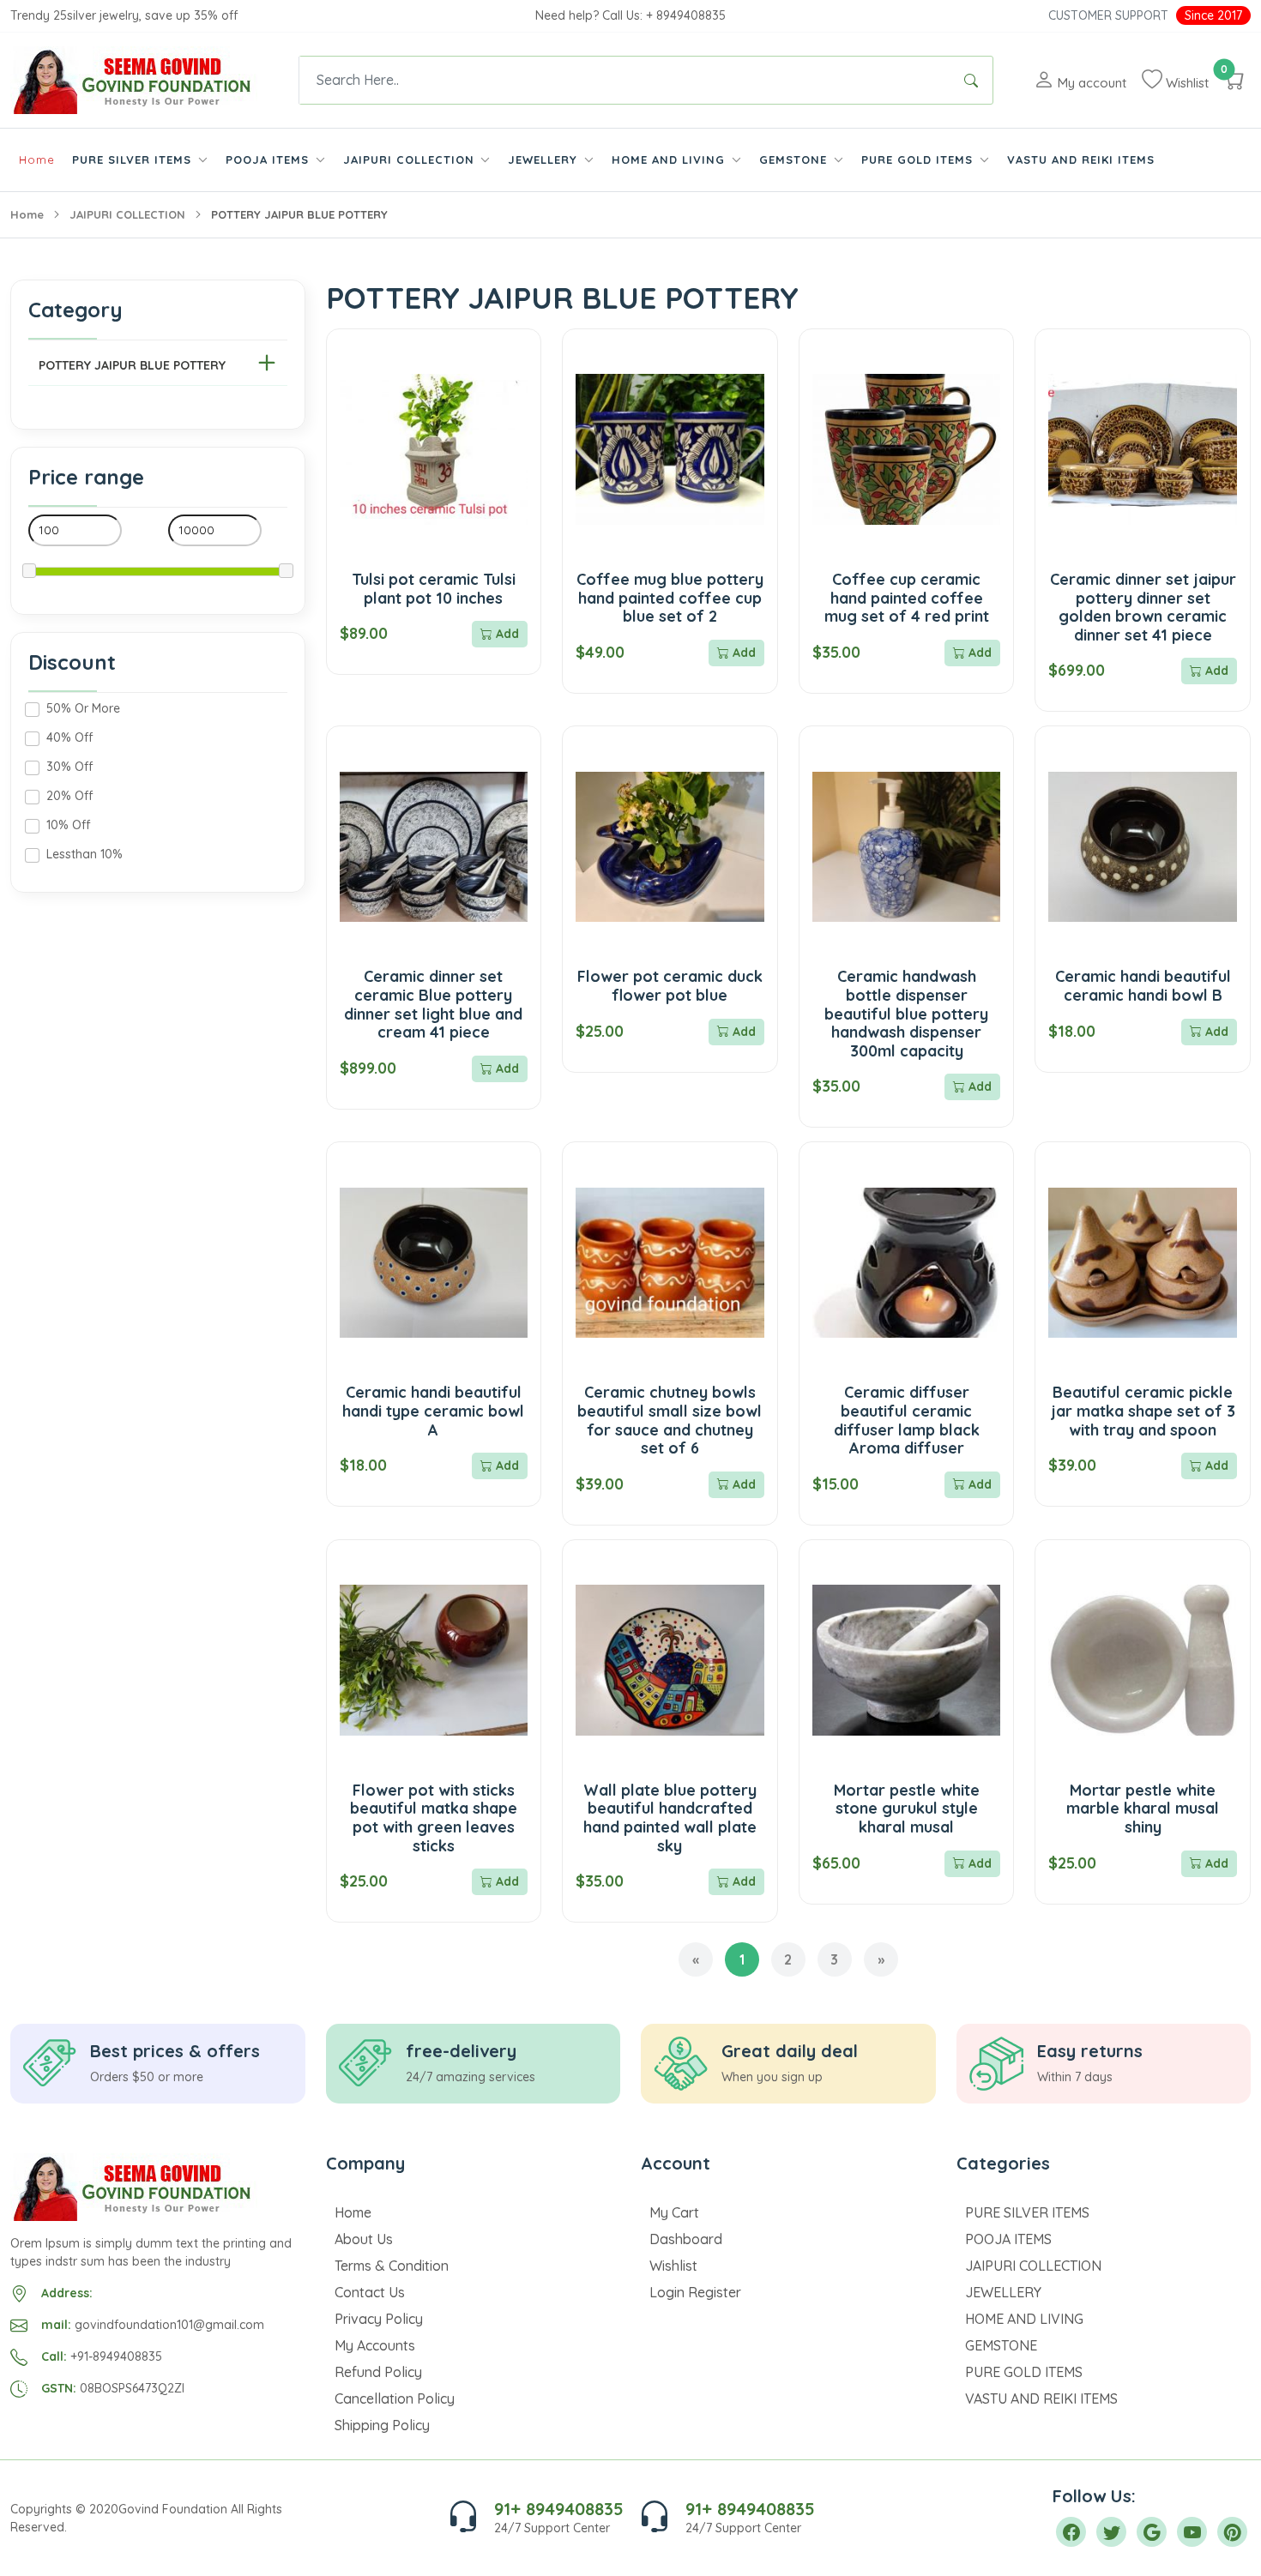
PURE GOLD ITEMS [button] (919, 159)
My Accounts (375, 2345)
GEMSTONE (1001, 2345)
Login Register (695, 2292)
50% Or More (83, 708)
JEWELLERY (1003, 2292)
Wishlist (673, 2266)
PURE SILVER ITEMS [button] (134, 159)
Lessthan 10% (84, 854)
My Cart (674, 2212)
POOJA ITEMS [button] (269, 159)
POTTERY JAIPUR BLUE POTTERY (132, 365)
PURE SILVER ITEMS (1027, 2212)
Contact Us (370, 2292)
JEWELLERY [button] (545, 159)
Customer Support (1108, 15)
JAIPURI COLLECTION (127, 214)
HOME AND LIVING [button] (670, 159)
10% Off (68, 825)
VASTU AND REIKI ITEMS (1081, 159)
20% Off (69, 796)
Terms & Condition (392, 2266)
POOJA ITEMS (1008, 2239)
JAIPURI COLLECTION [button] (411, 159)
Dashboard (686, 2239)
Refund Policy (378, 2372)
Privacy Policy (379, 2319)
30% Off (69, 767)
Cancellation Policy (395, 2398)
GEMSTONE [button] (795, 159)
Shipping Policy (382, 2425)
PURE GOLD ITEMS (1024, 2372)
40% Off (69, 737)
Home (37, 159)
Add (506, 634)
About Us (364, 2239)
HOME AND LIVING (1024, 2319)
